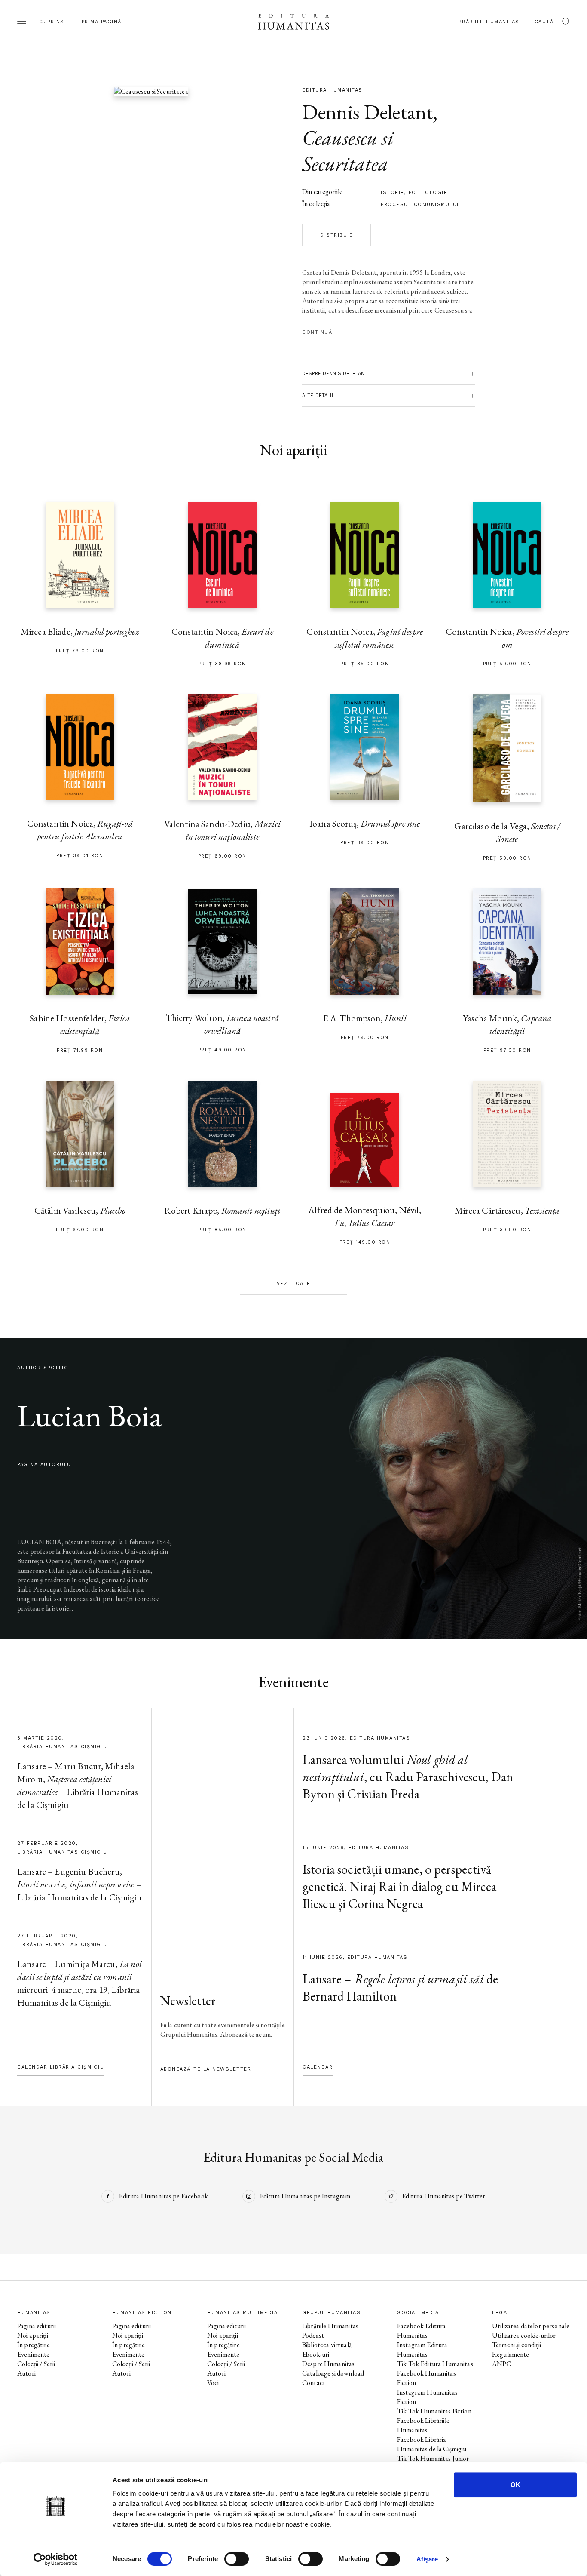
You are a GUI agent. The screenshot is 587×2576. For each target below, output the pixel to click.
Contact (314, 2383)
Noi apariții (33, 2335)
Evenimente (34, 2354)
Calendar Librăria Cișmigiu (61, 2067)
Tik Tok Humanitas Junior (433, 2458)
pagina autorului (45, 1465)
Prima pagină (102, 22)
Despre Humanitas (328, 2364)
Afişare (427, 2559)
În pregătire (34, 2345)
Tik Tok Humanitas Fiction (434, 2411)
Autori (26, 2373)
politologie (428, 192)
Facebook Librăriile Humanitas (423, 2425)
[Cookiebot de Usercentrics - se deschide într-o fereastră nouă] (56, 2559)
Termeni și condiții (517, 2345)
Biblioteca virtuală (327, 2345)
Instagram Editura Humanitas (422, 2350)
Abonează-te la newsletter (206, 2069)
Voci (213, 2383)
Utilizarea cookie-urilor (524, 2335)
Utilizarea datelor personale (531, 2326)
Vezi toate (294, 1283)
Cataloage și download (333, 2373)
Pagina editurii (37, 2326)
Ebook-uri (316, 2354)
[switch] (237, 2559)
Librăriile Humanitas (486, 22)
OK (515, 2485)
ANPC (502, 2364)
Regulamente (511, 2354)
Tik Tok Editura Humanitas (435, 2364)
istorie (393, 192)
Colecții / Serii (36, 2364)
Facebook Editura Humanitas (421, 2331)
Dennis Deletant (367, 112)
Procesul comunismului (420, 204)
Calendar (318, 2067)
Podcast (313, 2335)
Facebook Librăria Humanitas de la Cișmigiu (432, 2444)
